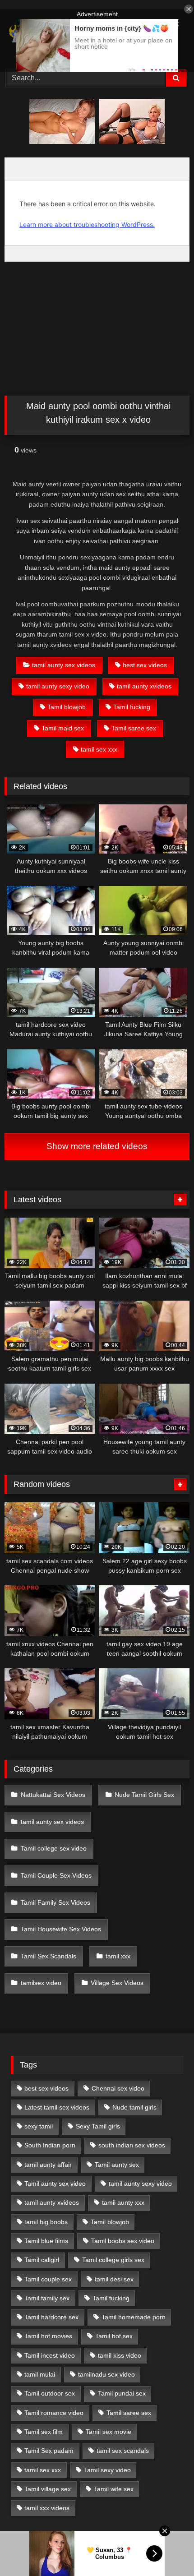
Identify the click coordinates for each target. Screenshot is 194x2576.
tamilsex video (41, 1983)
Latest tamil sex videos (57, 2107)
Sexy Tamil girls (98, 2126)
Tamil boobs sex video (123, 2241)
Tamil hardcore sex (51, 2317)
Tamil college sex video (54, 1848)
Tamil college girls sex (113, 2260)
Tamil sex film (44, 2432)
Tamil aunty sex (117, 2165)
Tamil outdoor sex (50, 2393)
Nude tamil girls (134, 2107)
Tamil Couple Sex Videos (56, 1875)
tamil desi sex (114, 2279)
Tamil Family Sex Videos (55, 1902)
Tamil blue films (46, 2241)
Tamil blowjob (67, 707)
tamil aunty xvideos (144, 686)
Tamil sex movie (109, 2432)
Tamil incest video (50, 2355)
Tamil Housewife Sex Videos (61, 1929)
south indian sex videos (132, 2145)
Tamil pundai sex (122, 2393)
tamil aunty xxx (123, 2202)
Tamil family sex (47, 2298)
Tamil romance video (54, 2413)
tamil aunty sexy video (58, 686)
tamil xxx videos (47, 2508)
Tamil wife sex (114, 2489)
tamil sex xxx (99, 749)
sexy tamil (39, 2126)
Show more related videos (97, 1146)
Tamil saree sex (134, 728)
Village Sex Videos (117, 1983)
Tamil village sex (48, 2489)
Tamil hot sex (114, 2336)
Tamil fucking (132, 707)
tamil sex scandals (123, 2451)
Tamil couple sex (48, 2279)
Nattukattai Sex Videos (53, 1795)
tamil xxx (118, 1956)
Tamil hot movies (48, 2336)
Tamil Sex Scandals (48, 1956)
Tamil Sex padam (49, 2451)
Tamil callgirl (42, 2260)
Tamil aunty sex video (55, 2184)
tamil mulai (40, 2374)
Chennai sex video (118, 2088)
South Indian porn (50, 2145)
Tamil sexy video (107, 2470)
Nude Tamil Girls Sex (144, 1795)
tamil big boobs (46, 2222)
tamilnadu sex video (106, 2374)
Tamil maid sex (63, 728)
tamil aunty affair (48, 2165)
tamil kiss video (120, 2355)
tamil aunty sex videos (64, 665)
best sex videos (145, 665)
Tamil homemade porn (134, 2317)
